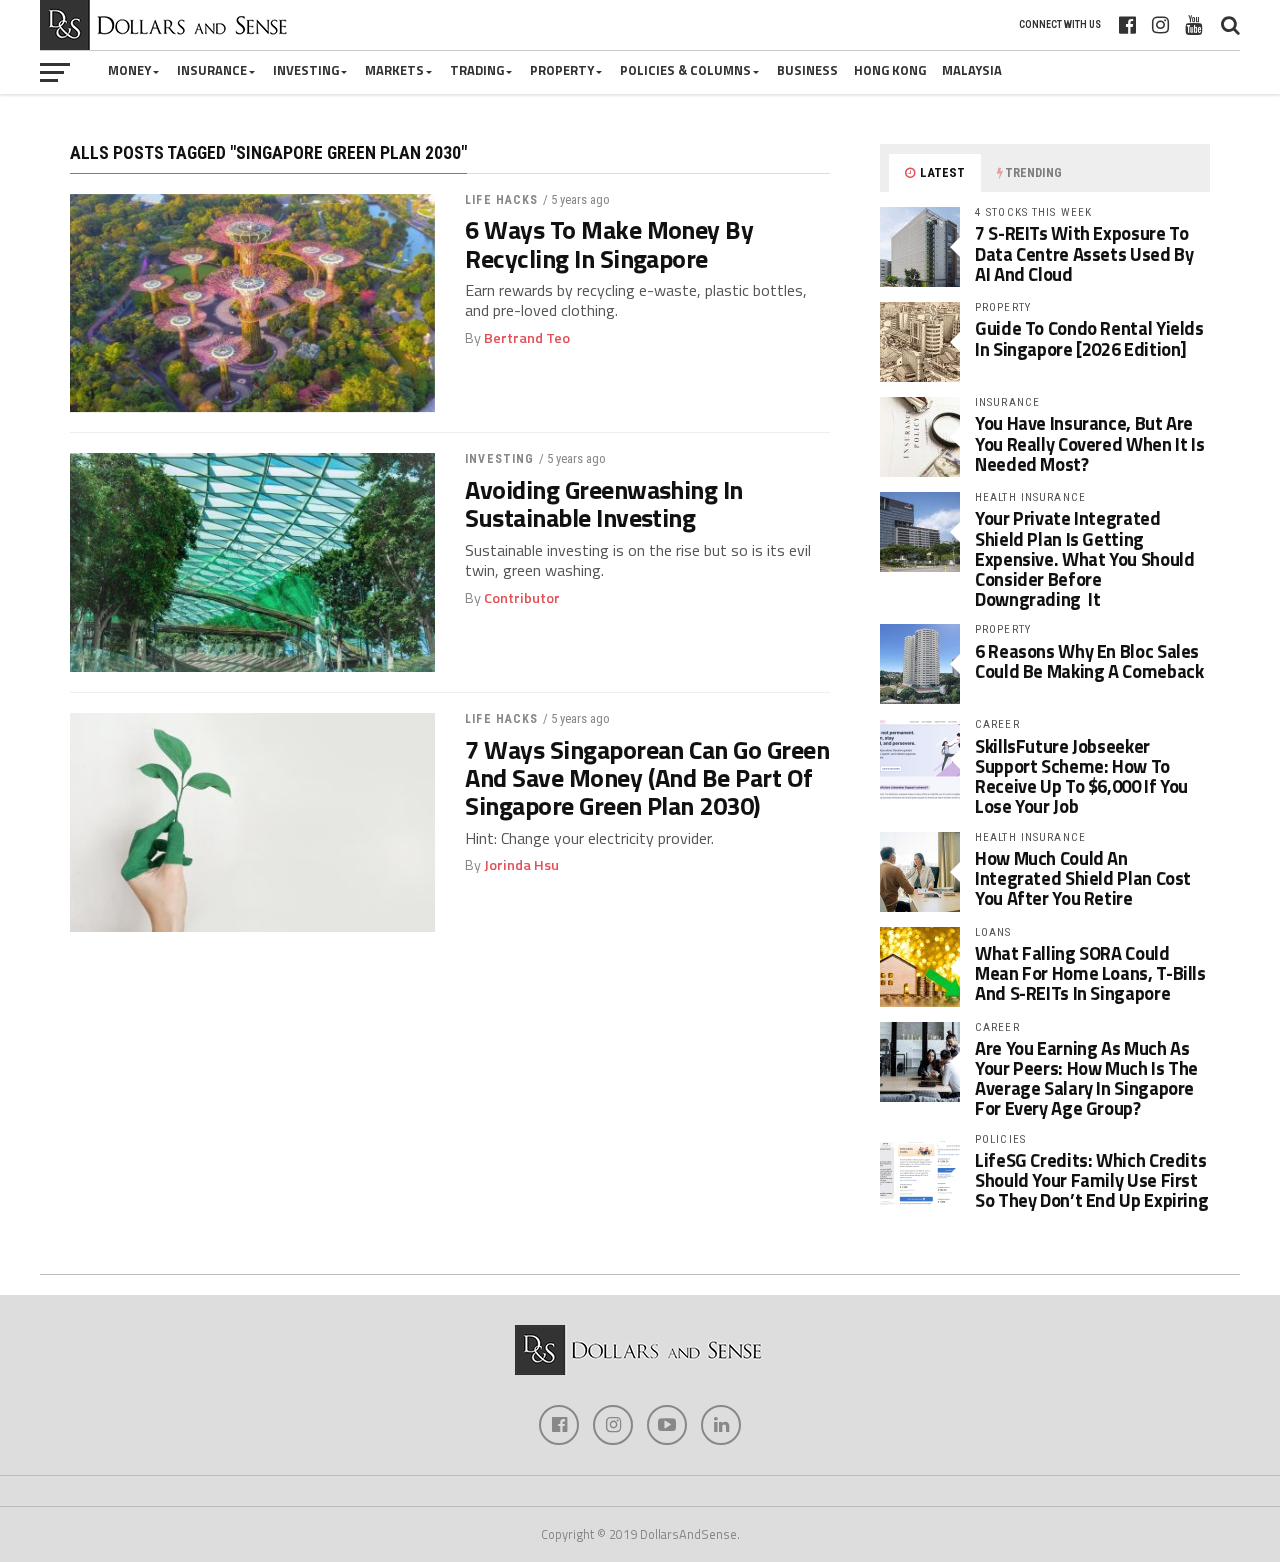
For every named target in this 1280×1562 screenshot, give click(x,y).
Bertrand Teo (527, 338)
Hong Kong (890, 70)
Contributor (522, 598)
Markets (394, 70)
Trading (477, 70)
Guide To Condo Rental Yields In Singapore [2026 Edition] (1089, 338)
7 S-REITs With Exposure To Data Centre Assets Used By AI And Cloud (1084, 253)
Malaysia (972, 70)
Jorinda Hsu (521, 865)
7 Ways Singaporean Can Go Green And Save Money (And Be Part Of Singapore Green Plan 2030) (647, 778)
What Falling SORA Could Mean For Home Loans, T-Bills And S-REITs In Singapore (1090, 973)
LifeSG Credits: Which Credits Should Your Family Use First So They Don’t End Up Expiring (1091, 1180)
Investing (306, 70)
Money (129, 70)
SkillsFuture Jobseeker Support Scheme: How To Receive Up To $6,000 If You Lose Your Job (1081, 776)
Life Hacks (501, 200)
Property (562, 70)
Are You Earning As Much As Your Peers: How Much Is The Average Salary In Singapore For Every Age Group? (1086, 1078)
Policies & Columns (685, 70)
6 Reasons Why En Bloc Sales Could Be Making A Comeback (1089, 661)
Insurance (212, 70)
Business (807, 70)
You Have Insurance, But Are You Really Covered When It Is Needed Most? (1089, 443)
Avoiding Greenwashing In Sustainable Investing (604, 504)
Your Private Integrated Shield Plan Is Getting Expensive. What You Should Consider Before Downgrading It (1084, 558)
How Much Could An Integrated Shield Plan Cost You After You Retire (1083, 878)
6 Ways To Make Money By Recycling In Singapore (609, 244)
